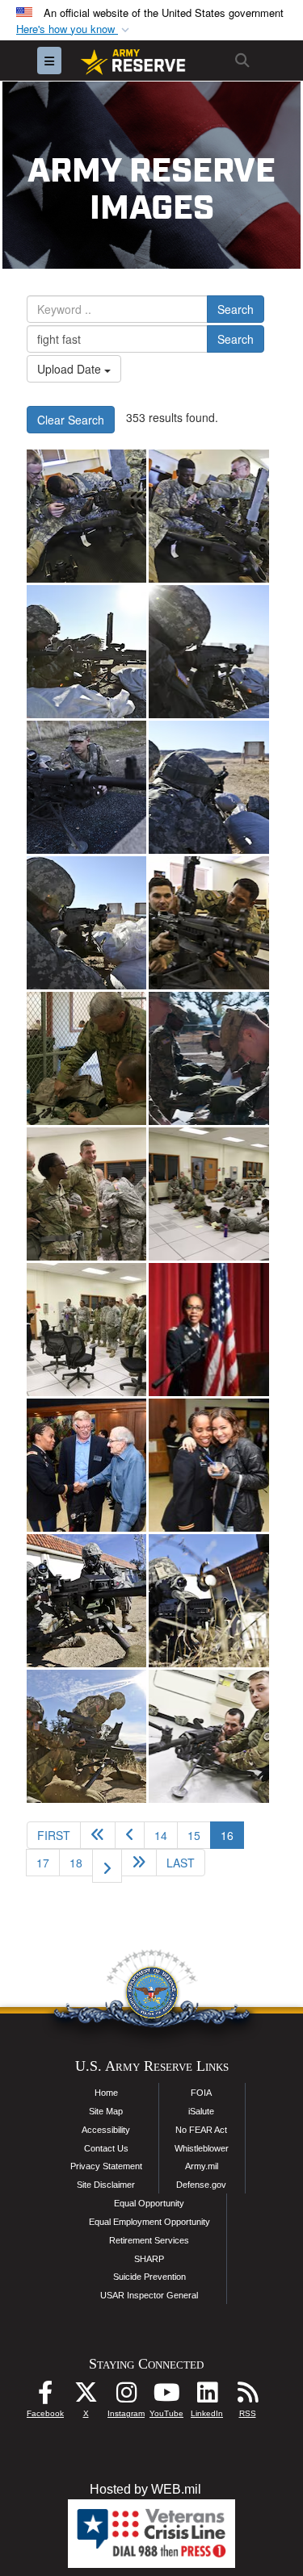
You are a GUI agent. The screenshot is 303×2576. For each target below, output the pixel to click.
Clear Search (71, 420)
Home (106, 2093)
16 (232, 1835)
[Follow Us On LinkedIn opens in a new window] (207, 2396)
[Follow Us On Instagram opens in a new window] (126, 2396)
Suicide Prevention (149, 2277)
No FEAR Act (201, 2130)
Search (236, 309)
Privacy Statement (106, 2166)
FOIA (201, 2093)
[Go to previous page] (130, 1835)
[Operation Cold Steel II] (86, 516)
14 (161, 1835)
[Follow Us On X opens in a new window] (86, 2396)
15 (194, 1835)
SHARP (149, 2259)
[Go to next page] (107, 1866)
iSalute (201, 2111)
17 (43, 1863)
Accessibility (106, 2130)
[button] (74, 29)
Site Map (106, 2111)
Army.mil (202, 2166)
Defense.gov (201, 2185)
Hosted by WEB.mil (145, 2489)
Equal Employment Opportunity (149, 2222)
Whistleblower (202, 2148)
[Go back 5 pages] (98, 1835)
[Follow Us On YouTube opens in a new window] (166, 2396)
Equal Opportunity (149, 2203)
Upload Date (71, 369)
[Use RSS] (247, 2396)
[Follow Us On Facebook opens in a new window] (45, 2396)
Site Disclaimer (106, 2185)
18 (76, 1863)
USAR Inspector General (149, 2295)
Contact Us (106, 2148)
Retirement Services (149, 2240)
